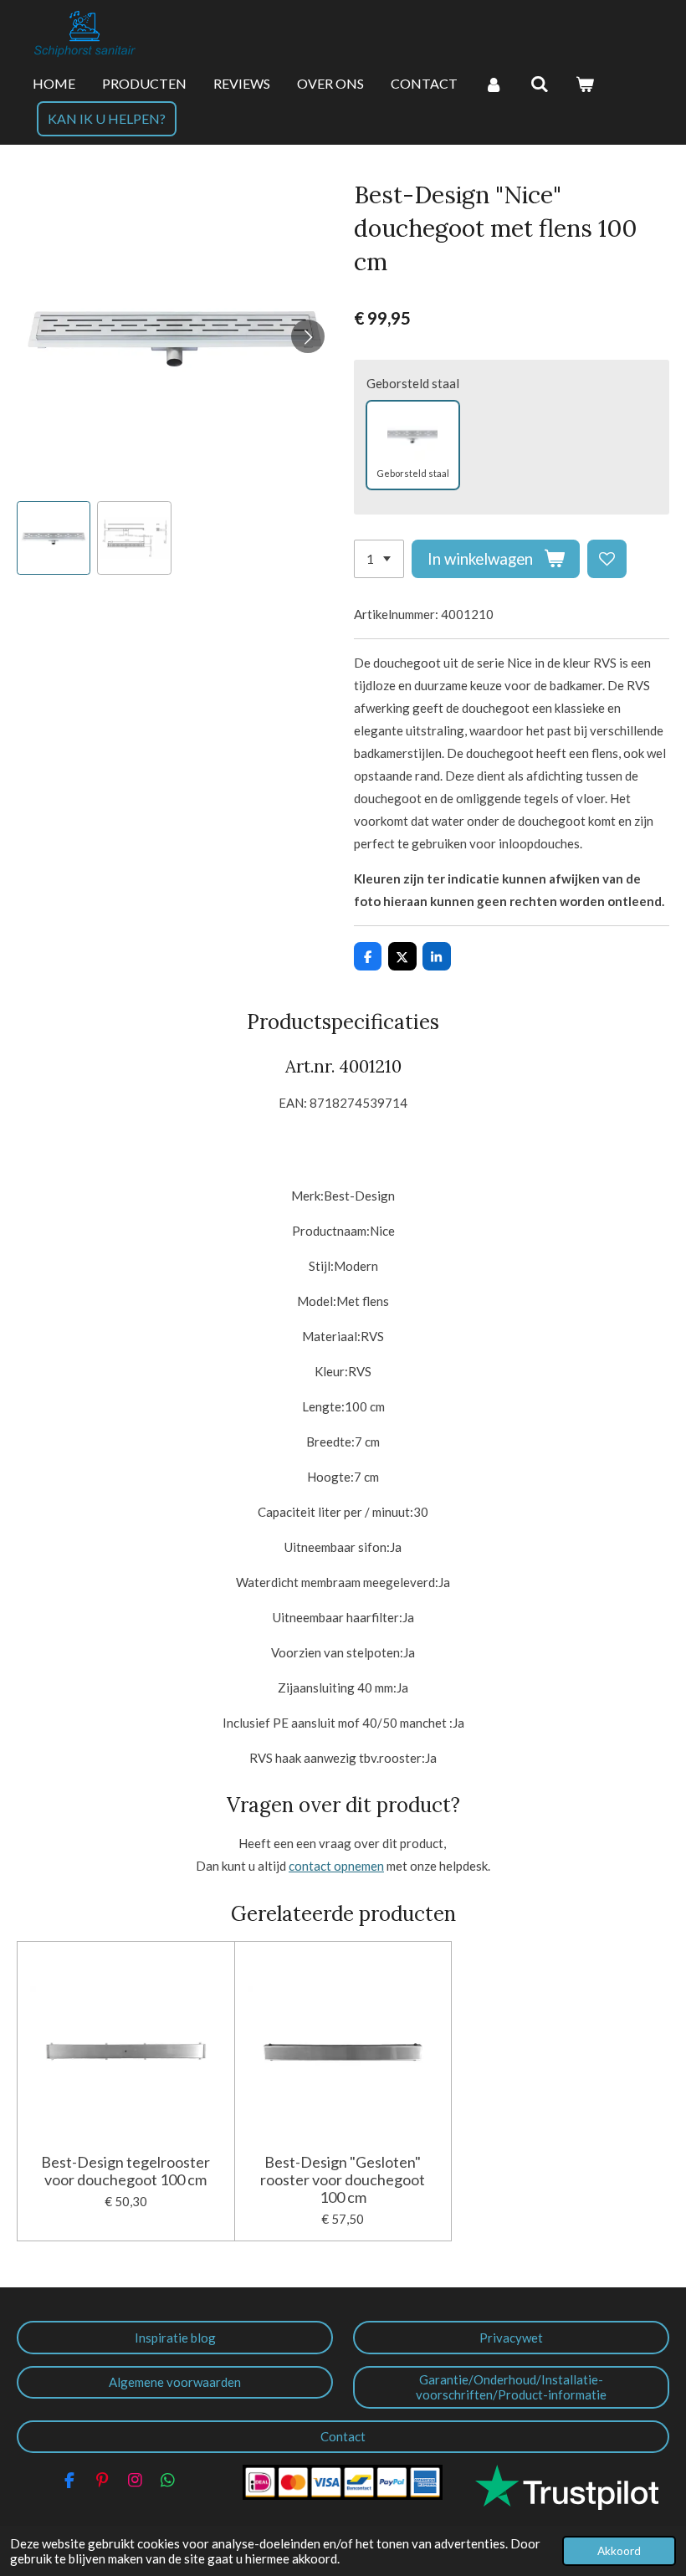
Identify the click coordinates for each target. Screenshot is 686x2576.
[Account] (494, 85)
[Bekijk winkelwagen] (585, 85)
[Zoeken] (539, 85)
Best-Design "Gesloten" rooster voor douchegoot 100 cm (343, 2180)
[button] (54, 538)
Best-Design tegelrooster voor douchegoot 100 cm (125, 2171)
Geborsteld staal (413, 383)
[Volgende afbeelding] (308, 336)
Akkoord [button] (619, 2551)
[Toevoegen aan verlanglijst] (607, 559)
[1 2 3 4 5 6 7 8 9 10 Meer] (379, 559)
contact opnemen (336, 1866)
